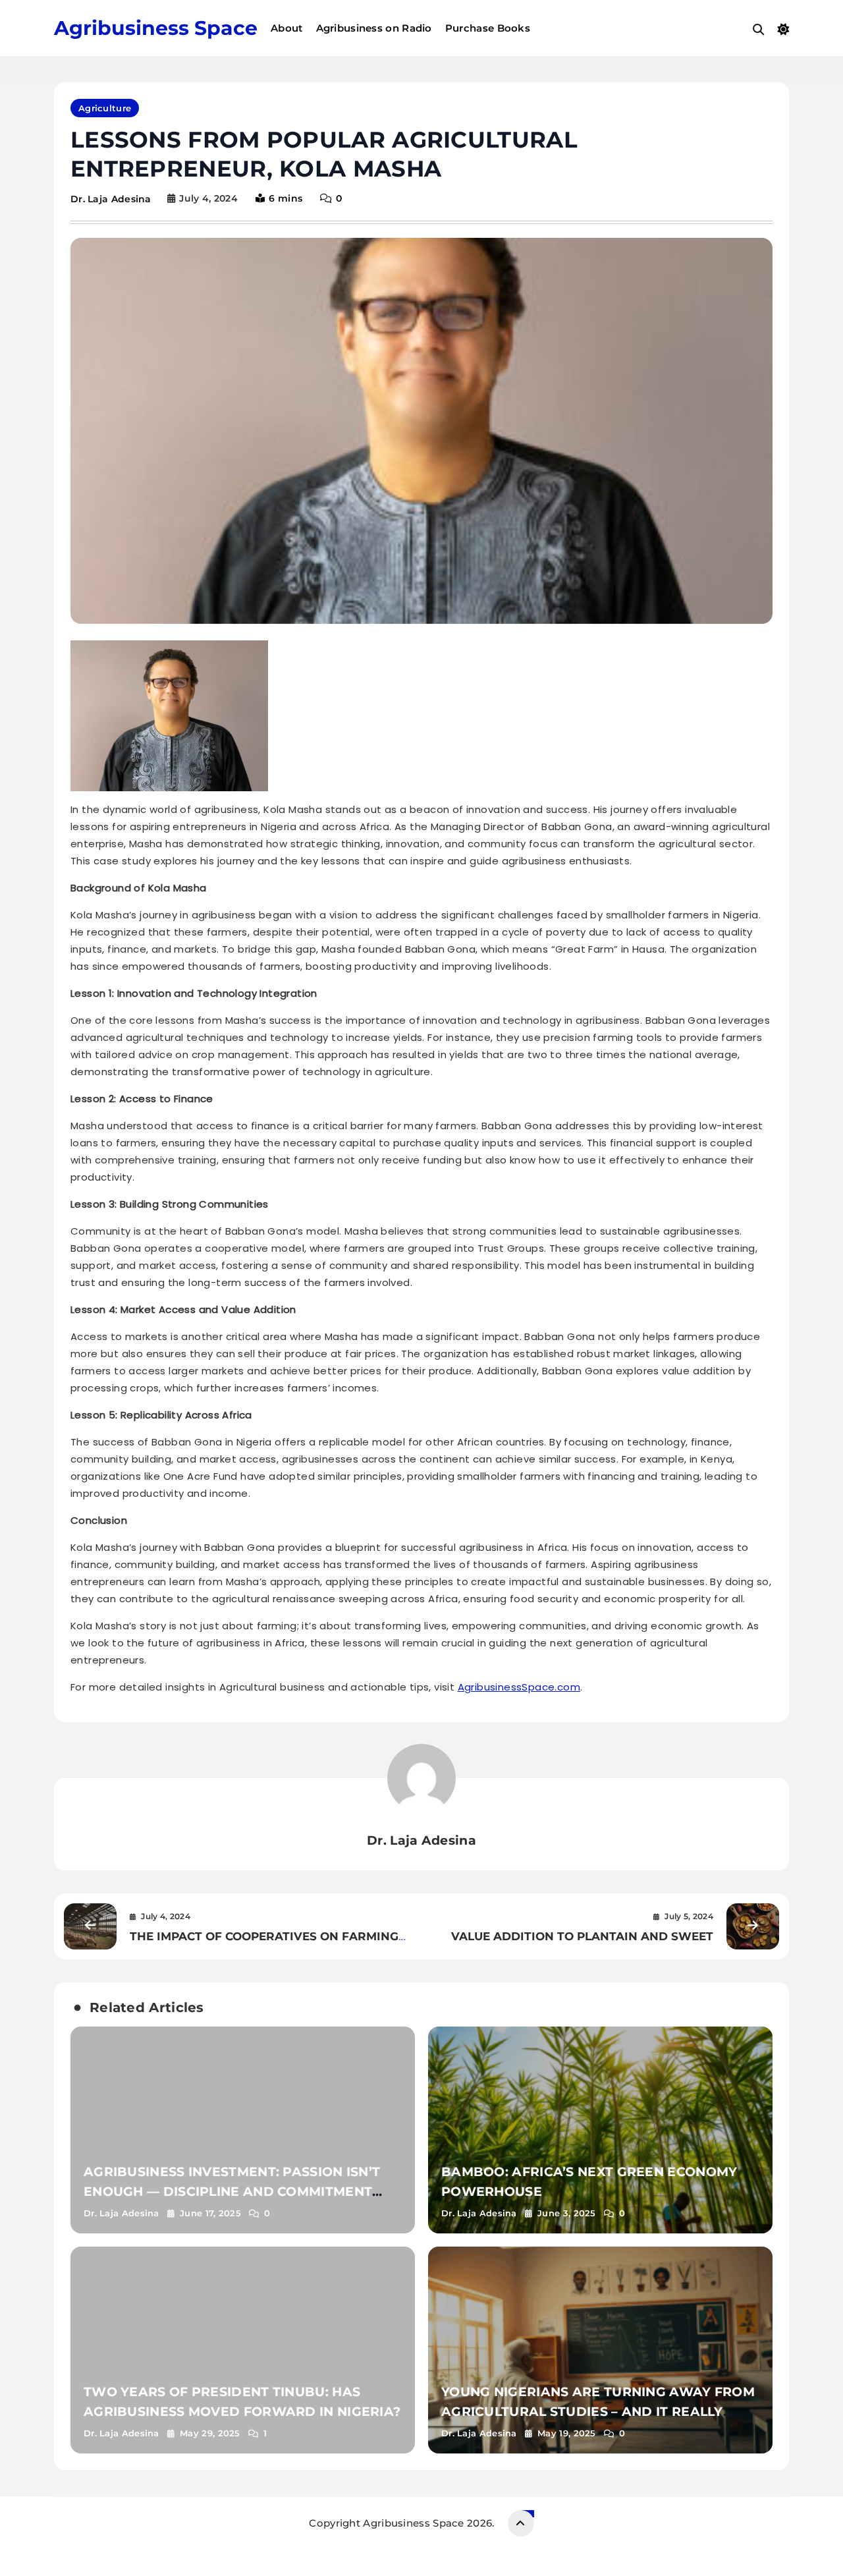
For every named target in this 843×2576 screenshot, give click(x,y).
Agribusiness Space (156, 28)
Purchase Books (488, 28)
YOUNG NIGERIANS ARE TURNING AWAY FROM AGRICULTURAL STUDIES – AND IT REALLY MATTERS (598, 2412)
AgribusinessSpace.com (519, 1687)
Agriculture (105, 108)
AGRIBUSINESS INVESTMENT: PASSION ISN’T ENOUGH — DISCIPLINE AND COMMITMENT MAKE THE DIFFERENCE (232, 2192)
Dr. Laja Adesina (111, 199)
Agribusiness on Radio (374, 28)
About (287, 28)
